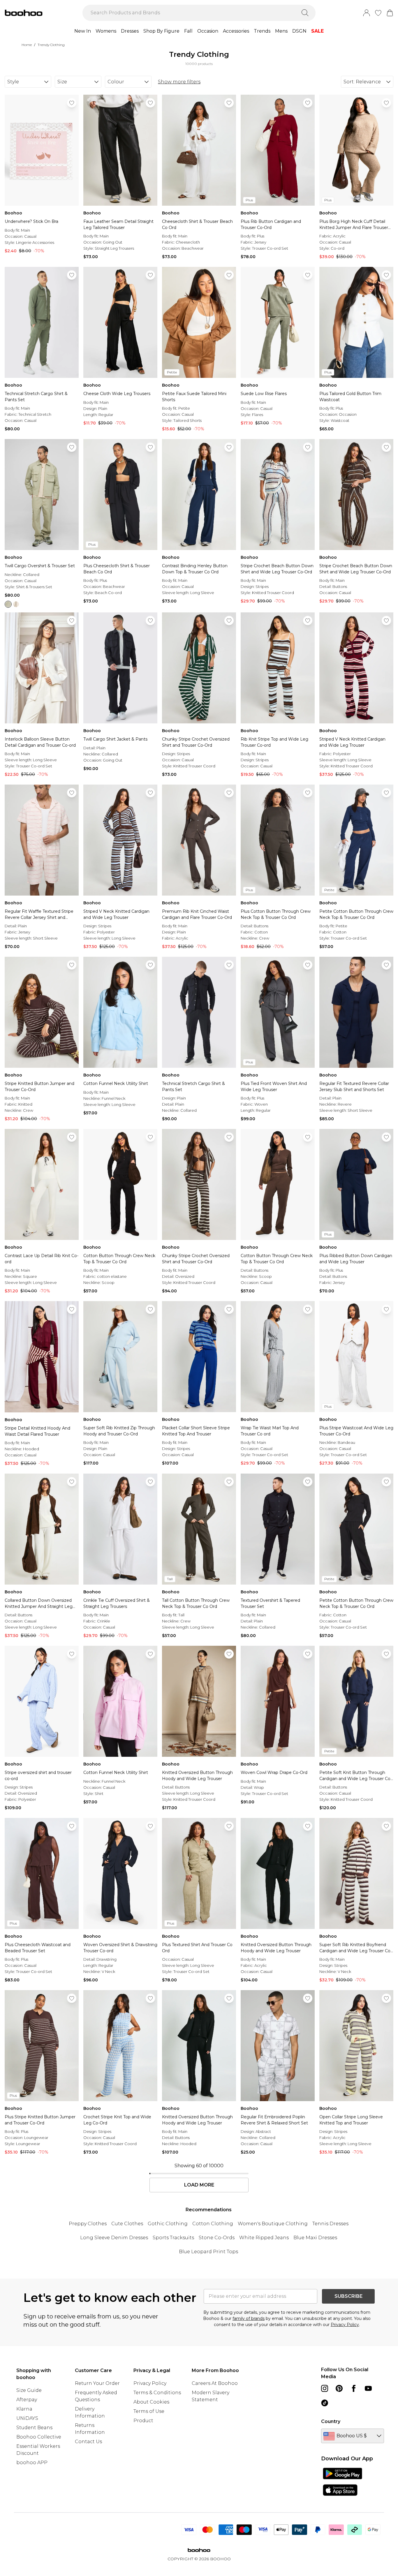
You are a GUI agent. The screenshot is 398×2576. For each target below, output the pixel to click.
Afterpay (27, 2400)
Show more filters (179, 82)
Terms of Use (149, 2411)
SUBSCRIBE (348, 2296)
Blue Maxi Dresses (315, 2238)
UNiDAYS (27, 2418)
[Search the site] (305, 13)
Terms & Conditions (157, 2393)
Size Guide (29, 2390)
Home (27, 45)
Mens (281, 31)
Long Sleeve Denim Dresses (114, 2238)
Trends (262, 31)
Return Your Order (97, 2383)
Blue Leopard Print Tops (208, 2252)
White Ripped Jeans (264, 2238)
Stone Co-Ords (217, 2238)
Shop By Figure (161, 31)
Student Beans (34, 2428)
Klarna (24, 2409)
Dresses (130, 31)
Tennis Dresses (330, 2224)
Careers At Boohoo (215, 2383)
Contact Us (88, 2442)
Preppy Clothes (88, 2224)
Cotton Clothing (213, 2224)
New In (83, 31)
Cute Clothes (127, 2224)
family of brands (249, 2318)
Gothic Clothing (168, 2224)
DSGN (299, 31)
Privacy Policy (345, 2325)
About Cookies (151, 2402)
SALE (317, 31)
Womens (106, 31)
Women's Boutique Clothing (273, 2224)
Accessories (236, 31)
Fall (188, 31)
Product (143, 2421)
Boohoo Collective (39, 2437)
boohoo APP (32, 2463)
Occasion (208, 31)
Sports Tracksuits (173, 2238)
